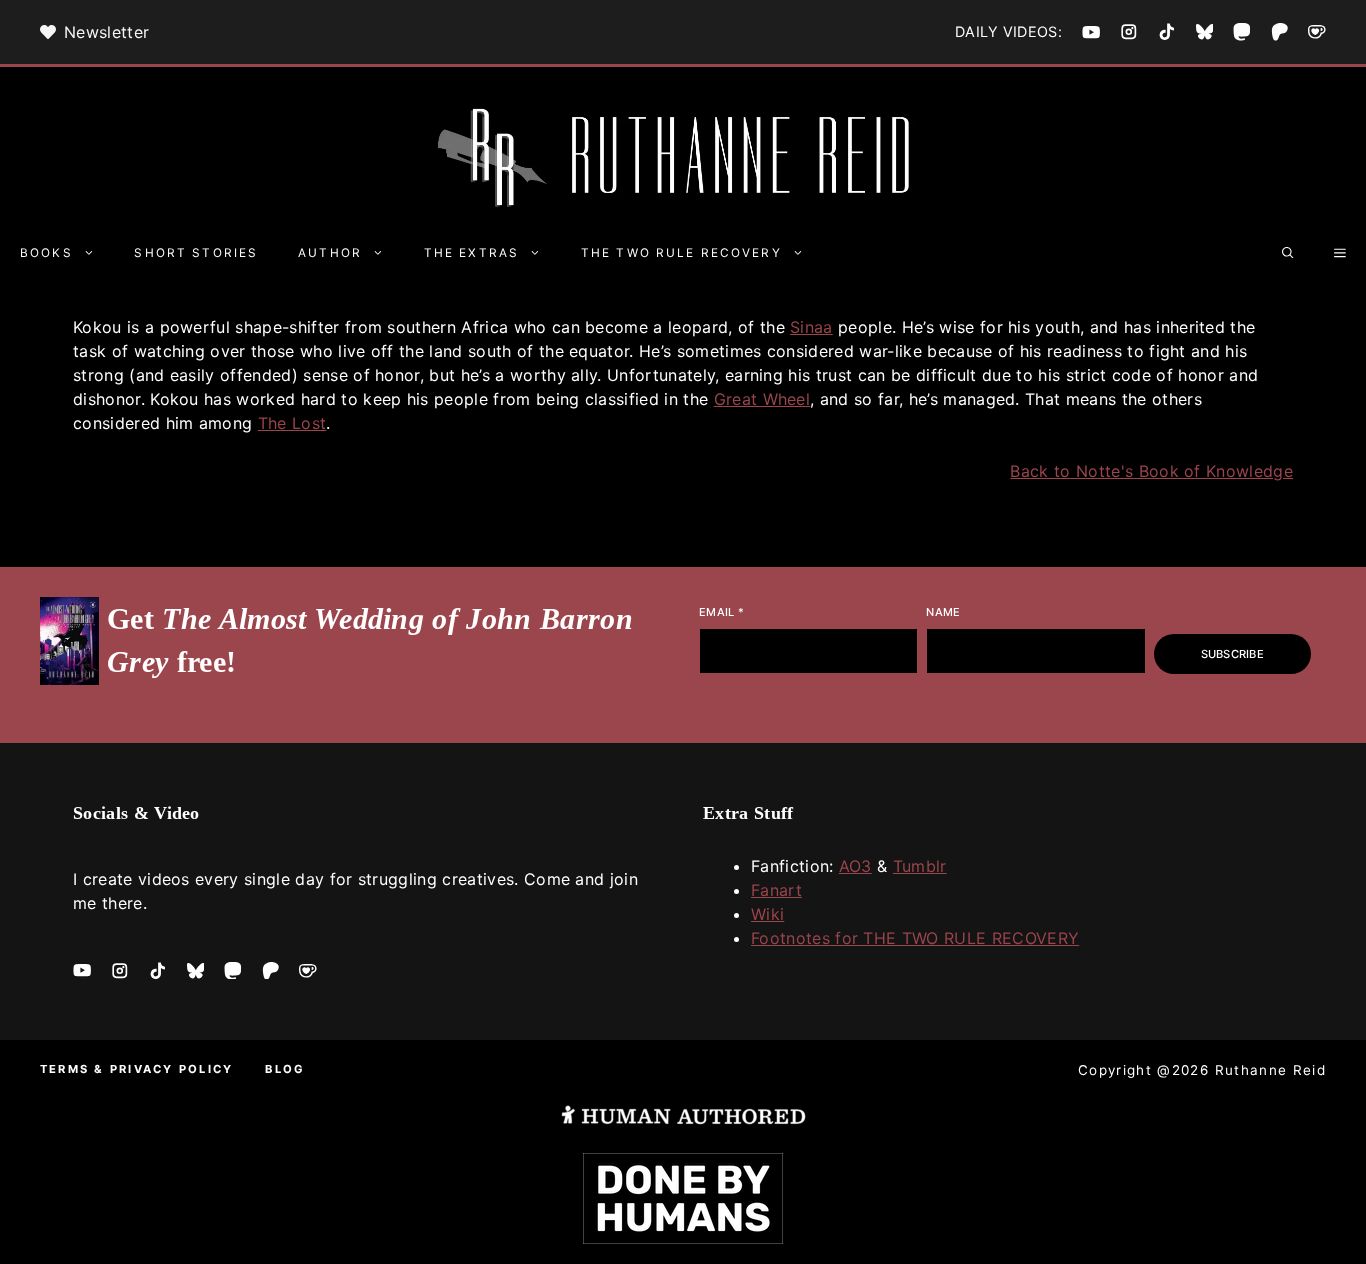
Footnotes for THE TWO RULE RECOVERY (915, 938)
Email (721, 612)
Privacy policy (171, 1069)
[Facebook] (1091, 32)
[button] (1288, 253)
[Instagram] (1129, 32)
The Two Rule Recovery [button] (681, 253)
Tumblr (920, 866)
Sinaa (811, 327)
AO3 (855, 866)
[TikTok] (1167, 32)
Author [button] (330, 253)
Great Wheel (762, 399)
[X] (1205, 32)
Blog (285, 1069)
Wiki (767, 914)
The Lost (292, 423)
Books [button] (46, 253)
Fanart (776, 890)
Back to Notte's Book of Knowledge (1151, 471)
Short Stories (196, 253)
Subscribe (1232, 654)
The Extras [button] (471, 253)
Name (943, 612)
